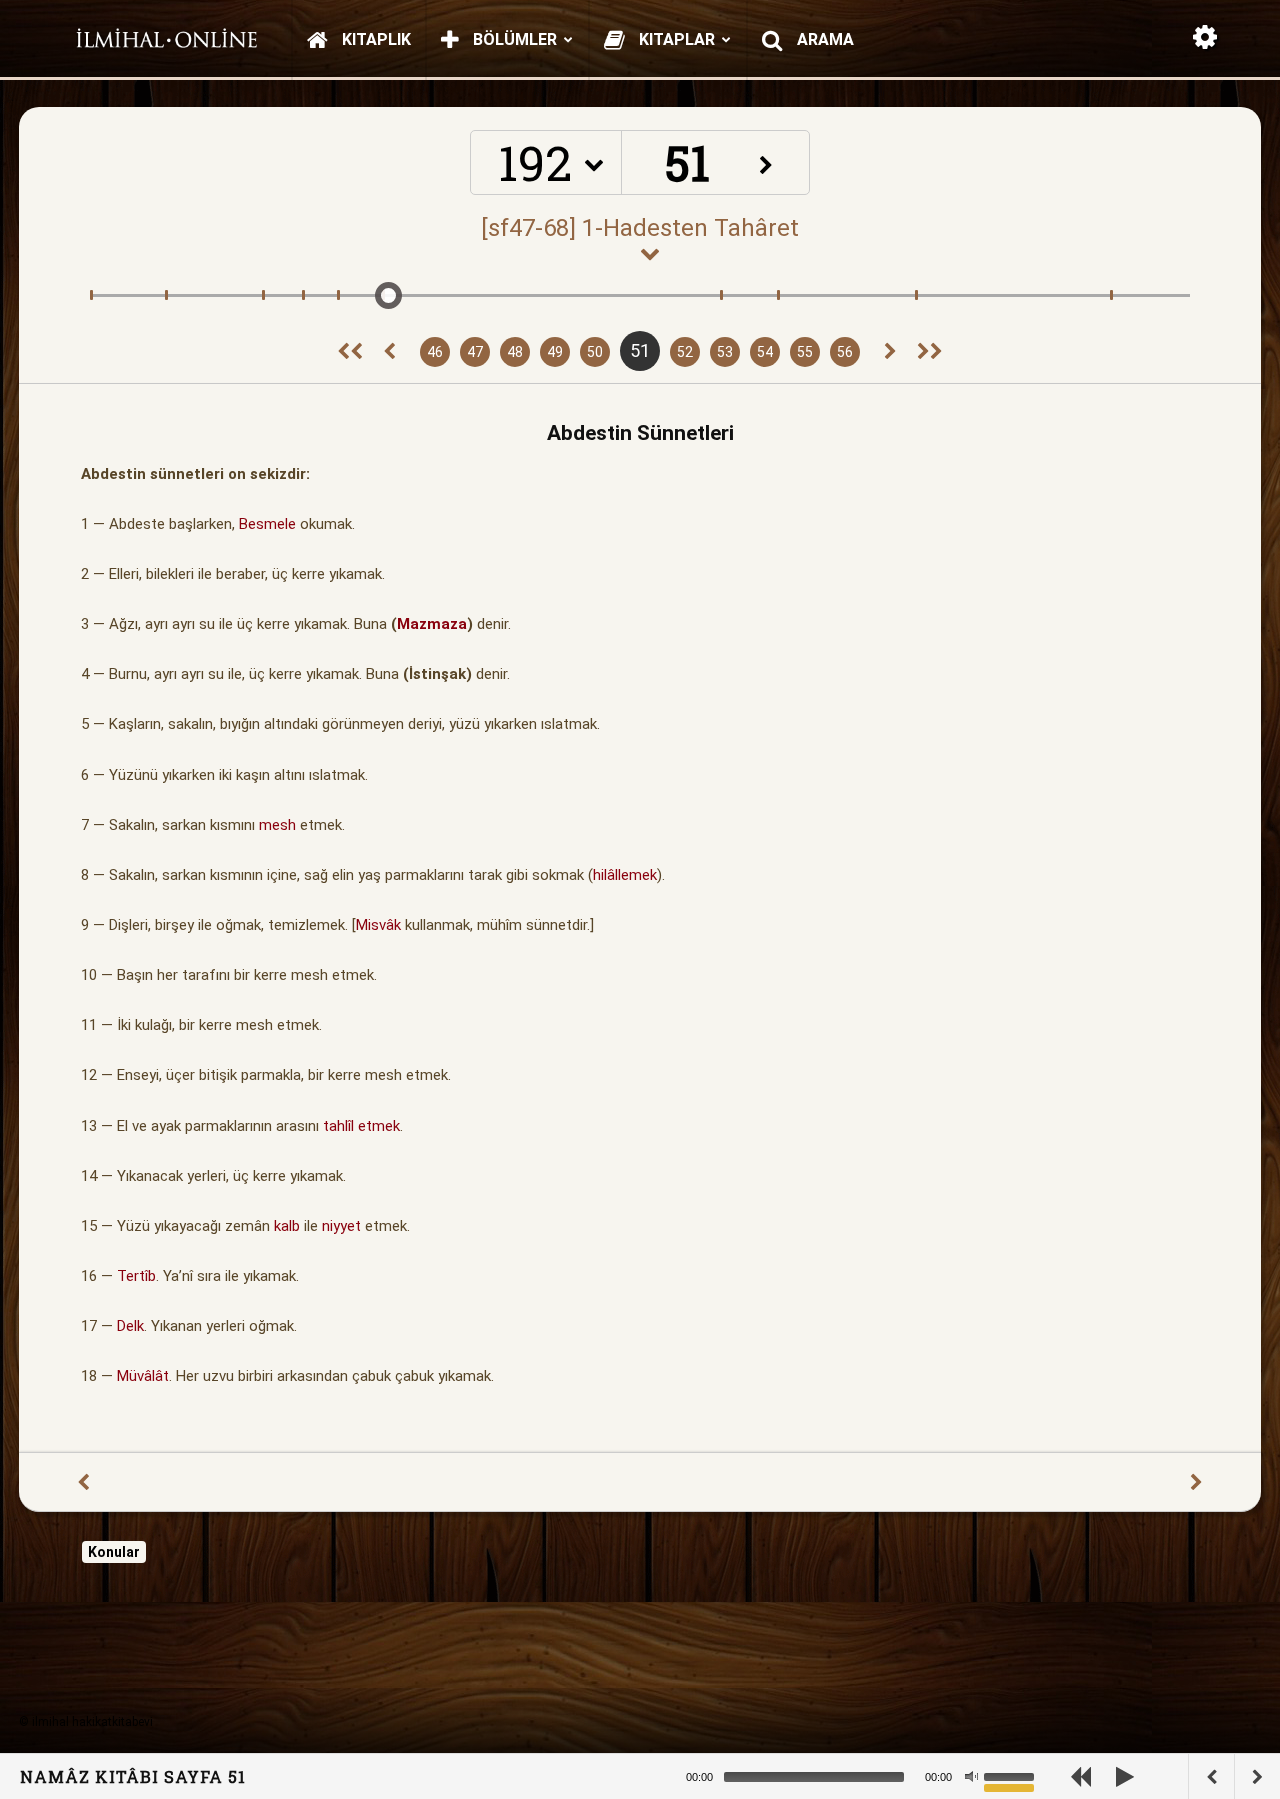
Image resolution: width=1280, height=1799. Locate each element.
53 (725, 352)
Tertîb (136, 1276)
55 (805, 352)
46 (435, 352)
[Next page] (890, 352)
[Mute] (971, 1777)
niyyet (341, 1226)
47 (475, 352)
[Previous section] (350, 352)
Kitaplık (374, 39)
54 (765, 352)
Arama (823, 39)
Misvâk (378, 925)
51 (640, 350)
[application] (880, 1776)
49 (555, 352)
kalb (287, 1226)
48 (515, 352)
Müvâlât (143, 1376)
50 (595, 352)
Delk (130, 1326)
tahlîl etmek (361, 1126)
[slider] (1012, 1775)
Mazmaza (432, 624)
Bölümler (513, 39)
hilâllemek (625, 875)
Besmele (267, 524)
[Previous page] (389, 352)
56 (845, 352)
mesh (277, 825)
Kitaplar (675, 39)
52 (685, 352)
